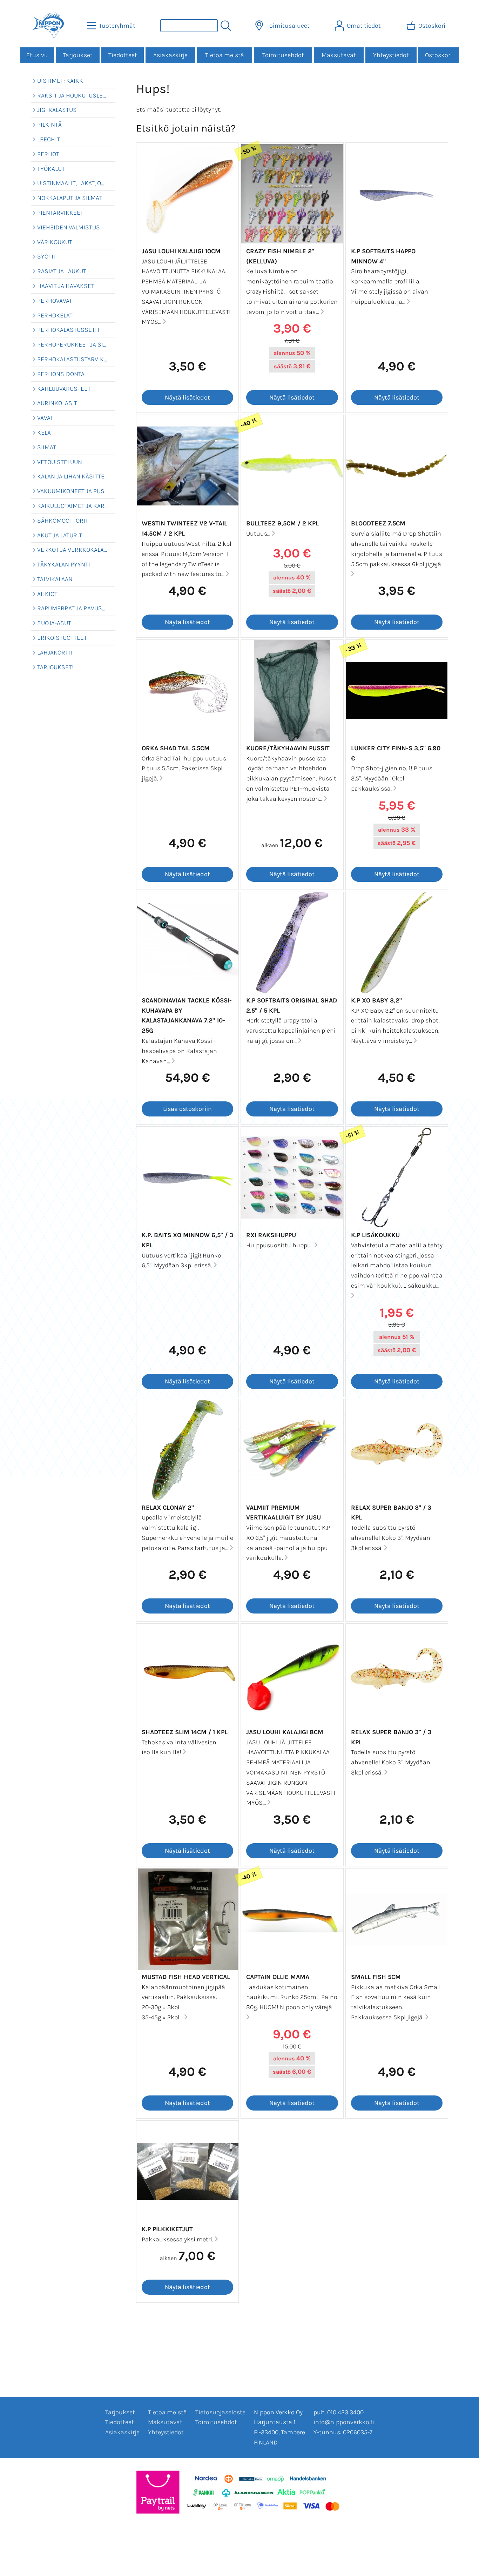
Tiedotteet (123, 55)
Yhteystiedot (391, 55)
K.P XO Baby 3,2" (376, 1000)
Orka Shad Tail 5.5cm (176, 748)
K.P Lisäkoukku (375, 1235)
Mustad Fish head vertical (186, 1977)
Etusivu (37, 55)
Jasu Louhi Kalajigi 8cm (285, 1732)
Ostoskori (438, 55)
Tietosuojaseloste (220, 2412)
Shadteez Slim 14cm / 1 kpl (185, 1732)
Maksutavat (339, 55)
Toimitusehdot (283, 55)
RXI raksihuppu (271, 1235)
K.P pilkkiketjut (167, 2229)
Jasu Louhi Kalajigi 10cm (181, 251)
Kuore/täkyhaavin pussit (288, 748)
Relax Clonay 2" (168, 1508)
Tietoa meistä (225, 55)
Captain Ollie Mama (278, 1977)
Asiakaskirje (170, 55)
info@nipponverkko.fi (344, 2422)
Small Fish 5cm (376, 1977)
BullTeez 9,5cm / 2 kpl (282, 523)
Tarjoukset (78, 55)
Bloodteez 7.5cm (378, 523)
